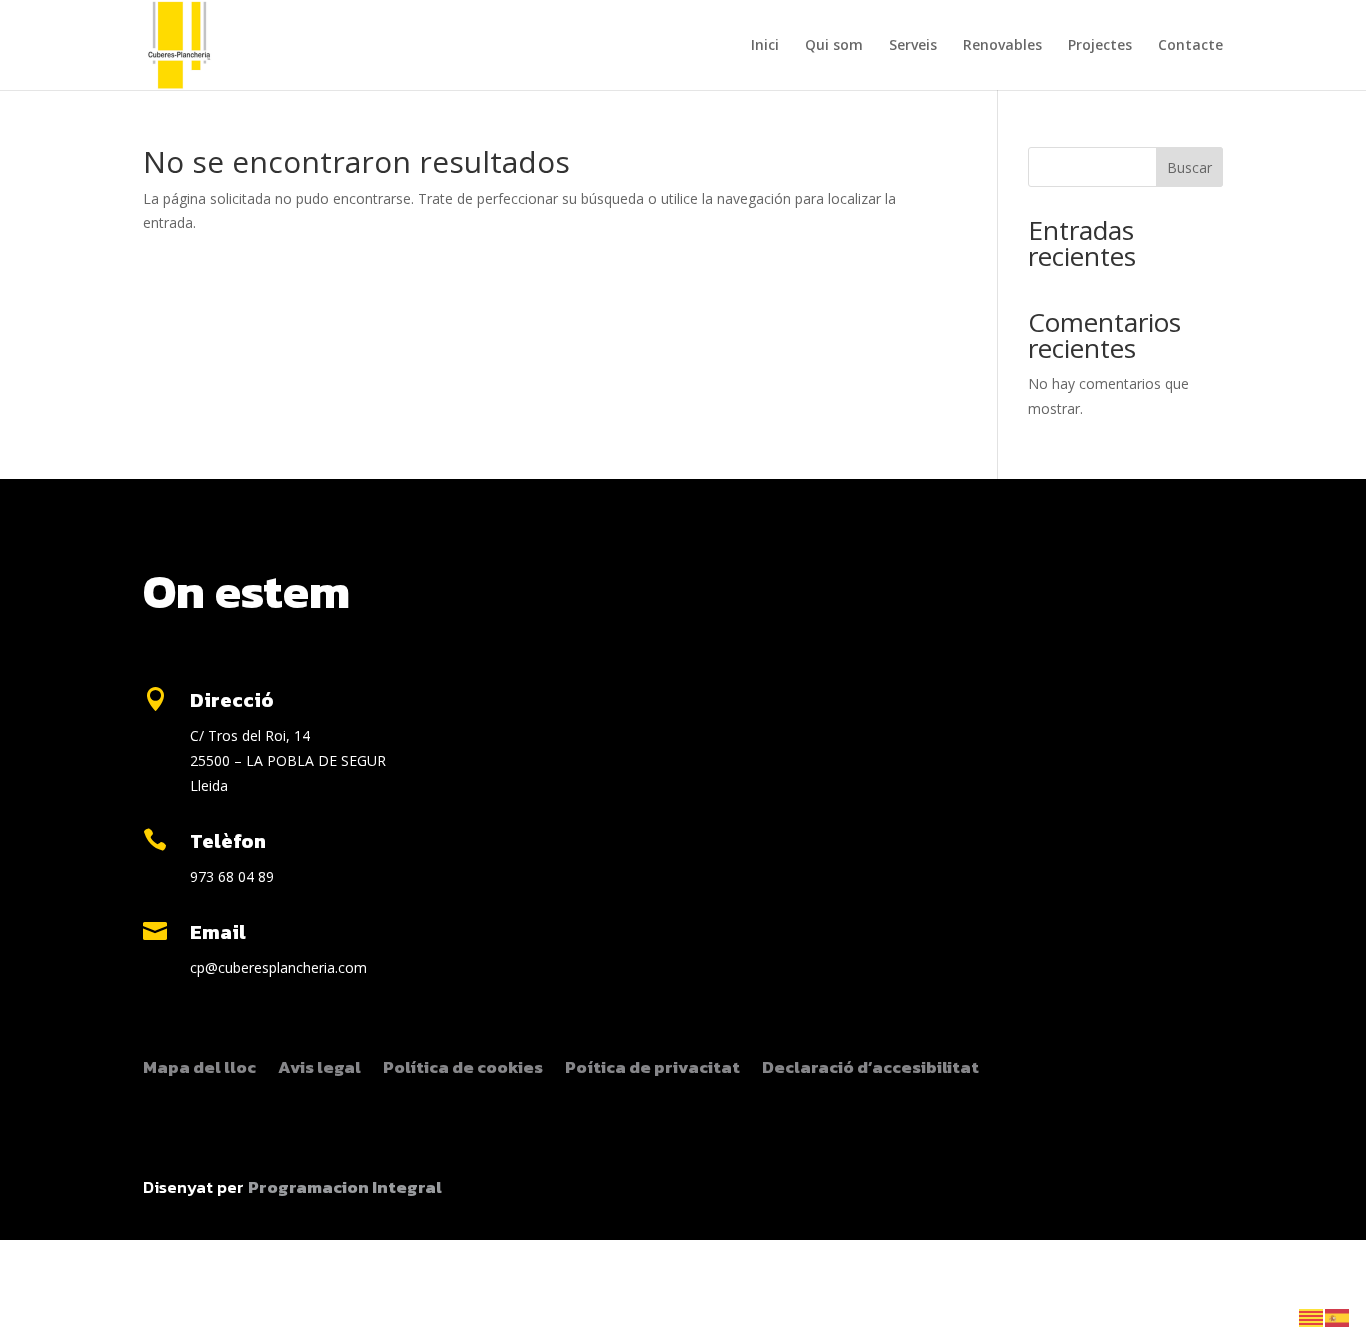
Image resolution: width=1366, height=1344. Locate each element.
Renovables (1002, 46)
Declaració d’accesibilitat (870, 1070)
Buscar (1189, 167)
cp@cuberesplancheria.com (278, 967)
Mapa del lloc (199, 1070)
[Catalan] (1312, 1316)
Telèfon (228, 841)
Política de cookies (463, 1070)
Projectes (1100, 46)
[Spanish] (1338, 1316)
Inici (765, 46)
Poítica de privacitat (652, 1070)
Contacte (1190, 46)
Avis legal (319, 1070)
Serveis (913, 46)
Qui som (834, 46)
